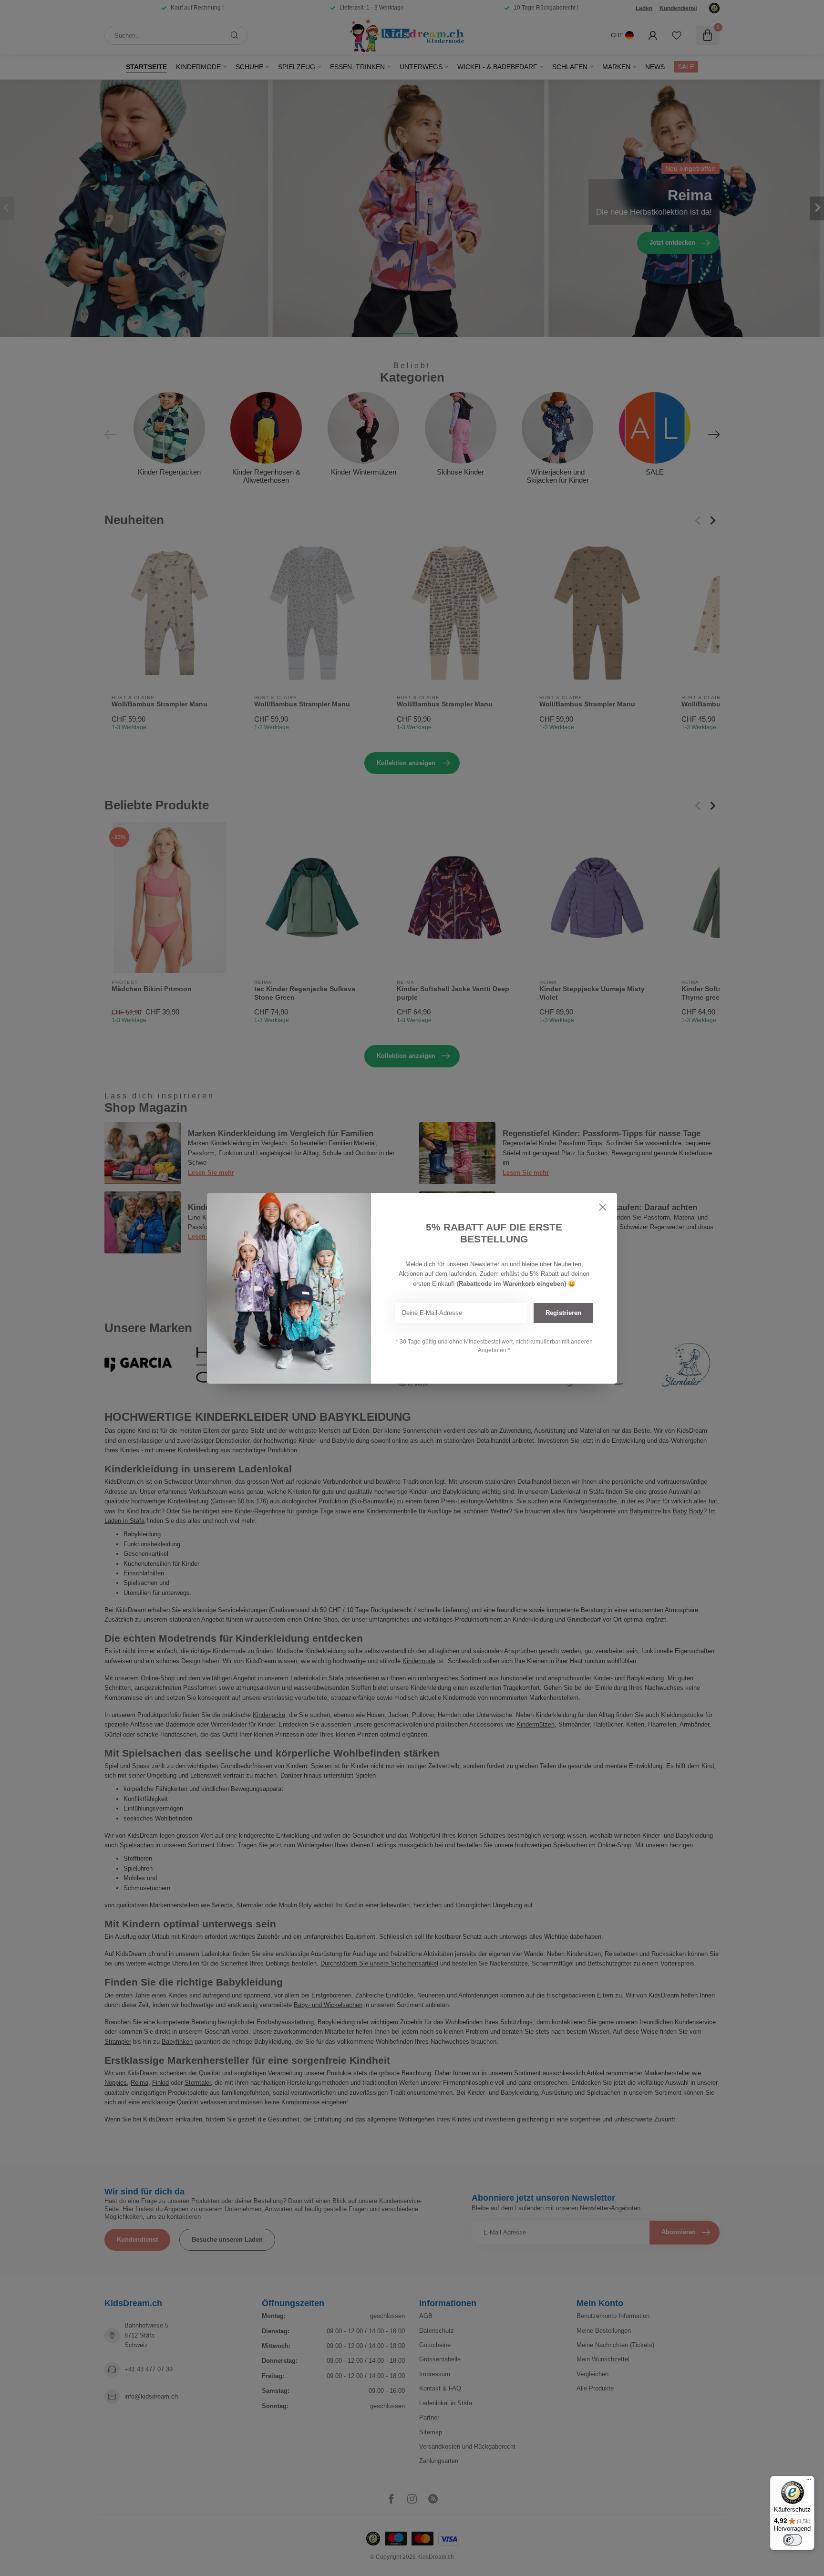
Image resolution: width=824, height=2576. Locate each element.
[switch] (793, 2540)
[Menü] (809, 2482)
